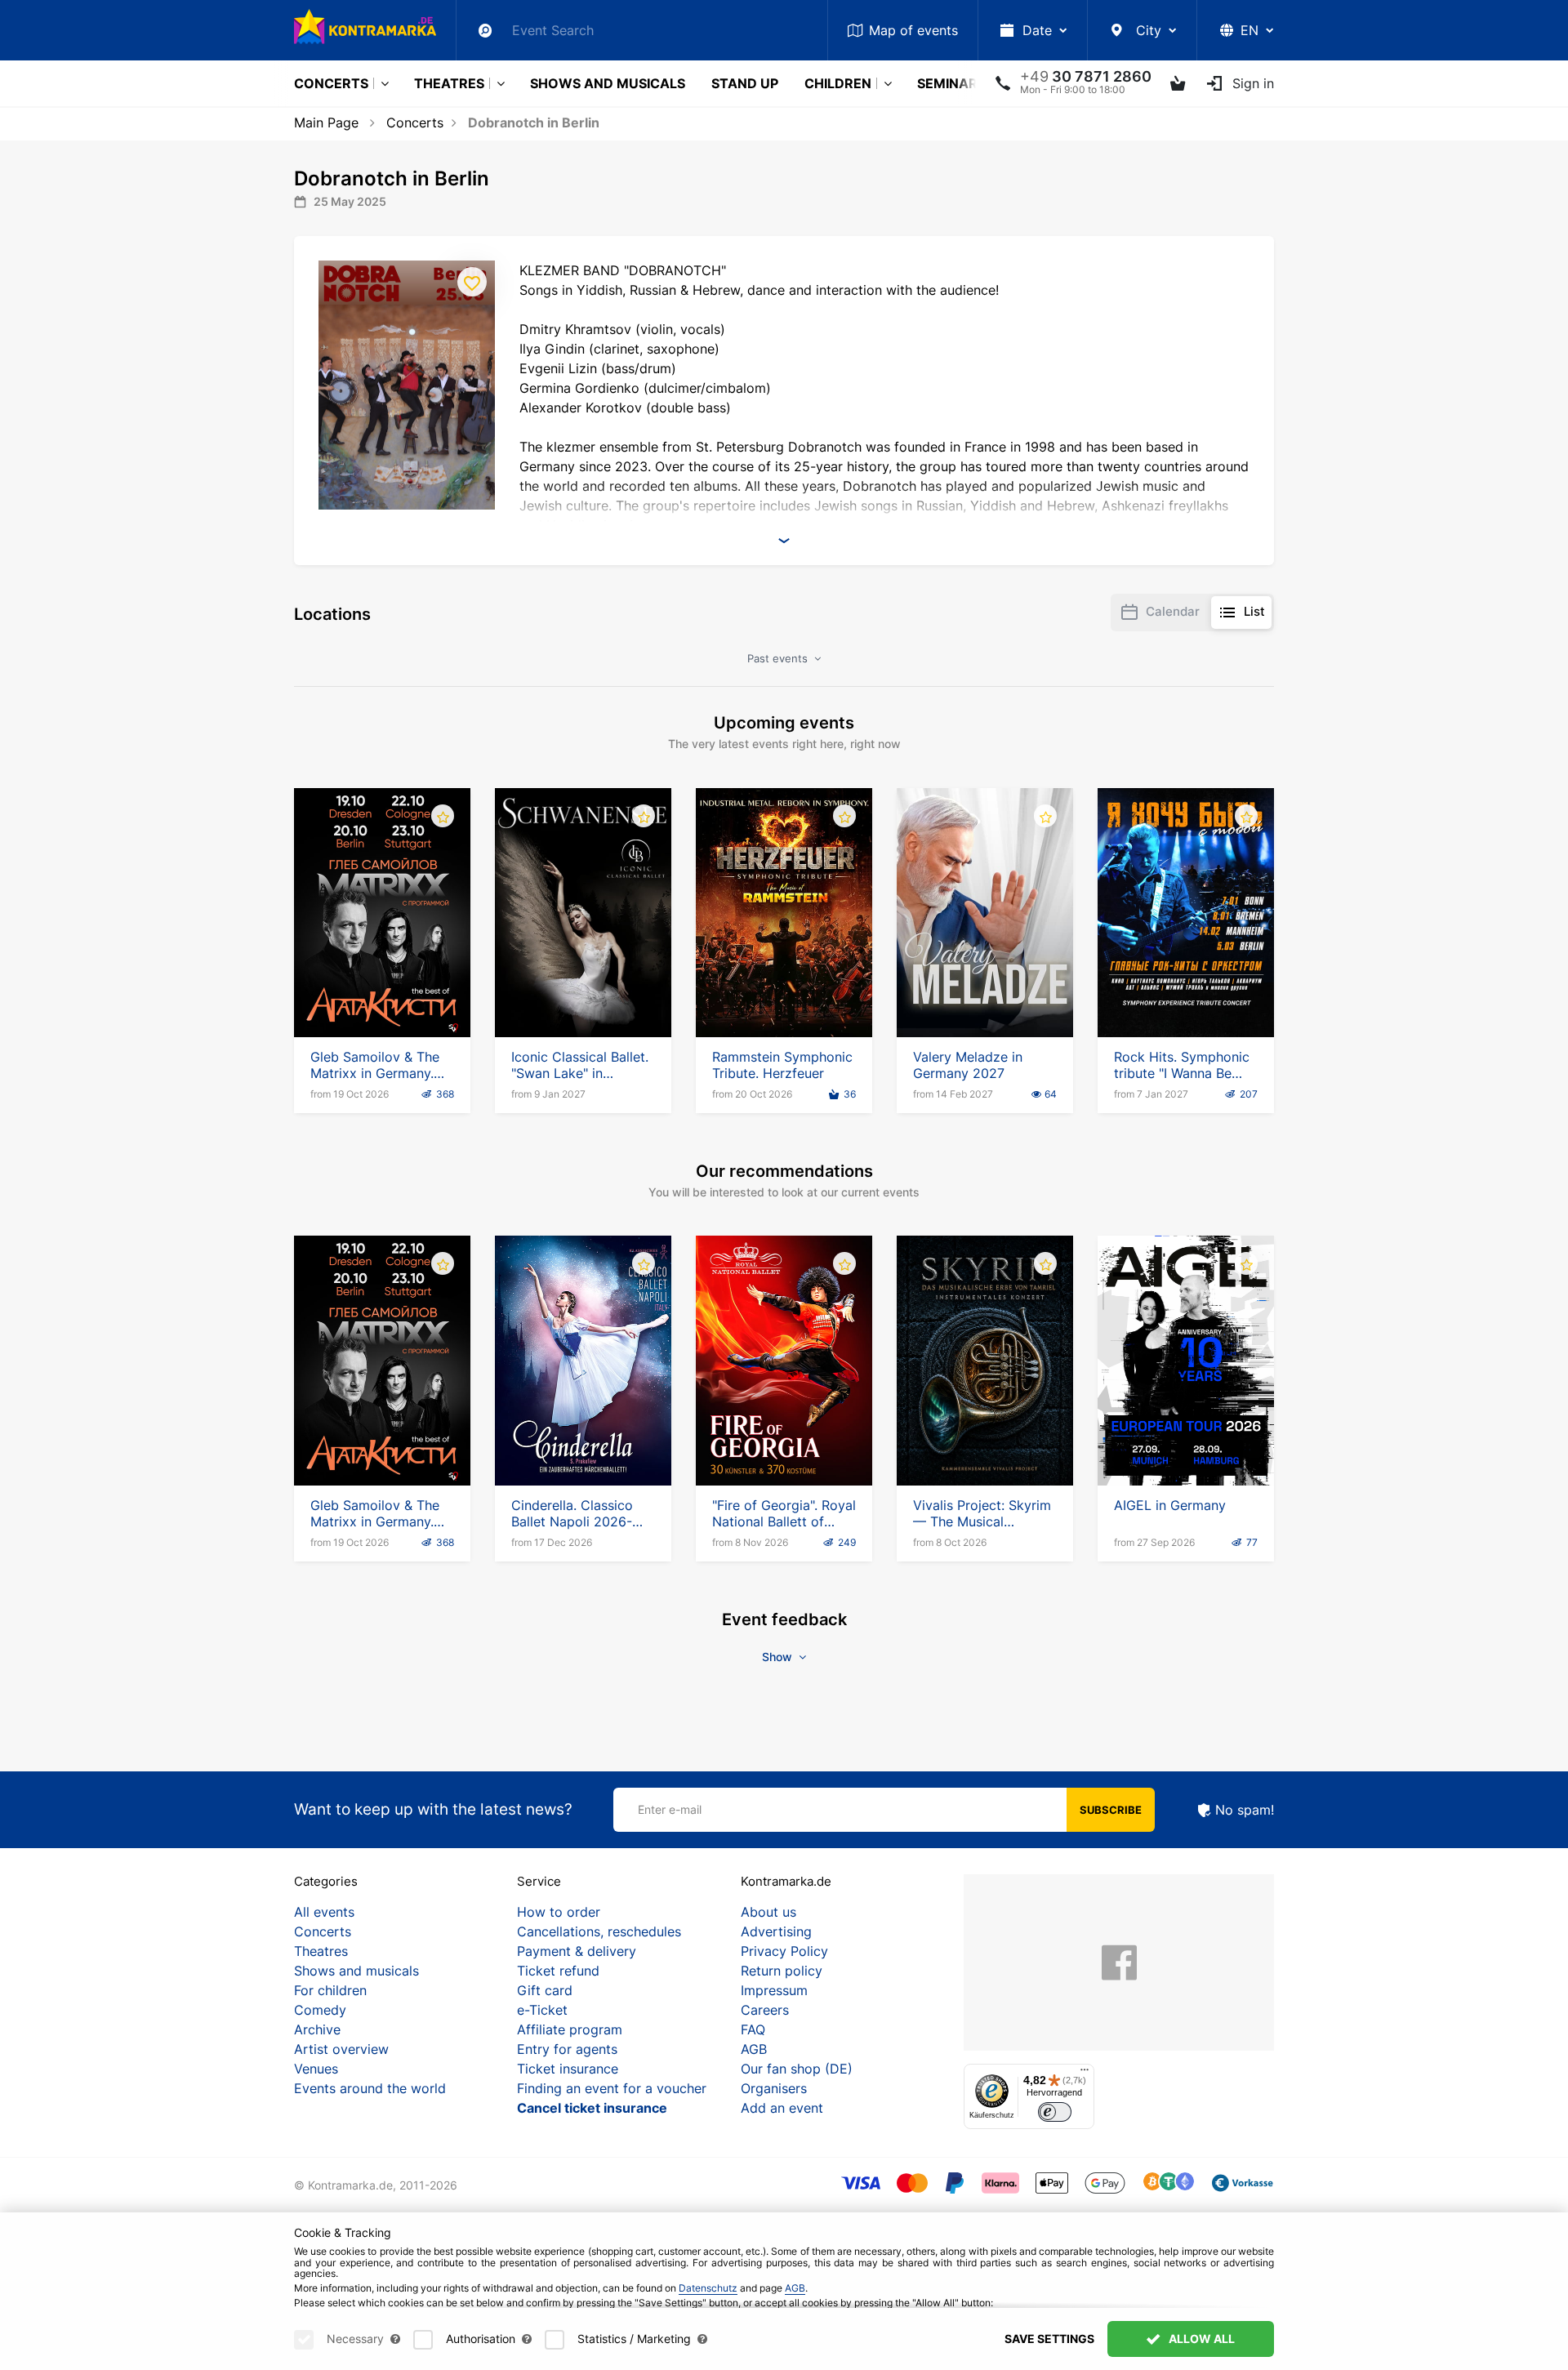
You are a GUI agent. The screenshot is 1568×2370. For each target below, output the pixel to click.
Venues (316, 2069)
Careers (765, 2010)
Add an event (782, 2108)
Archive (317, 2029)
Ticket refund (558, 1971)
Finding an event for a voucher (612, 2088)
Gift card (545, 1990)
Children (838, 83)
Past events (779, 658)
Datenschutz (708, 2288)
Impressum (774, 1990)
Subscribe (1111, 1810)
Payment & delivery (577, 1951)
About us (768, 1912)
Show (779, 1657)
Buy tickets (382, 991)
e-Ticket (542, 2010)
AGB (754, 2049)
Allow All (1200, 2339)
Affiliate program (570, 2029)
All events (324, 1912)
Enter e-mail (670, 1809)
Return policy (782, 1971)
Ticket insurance (568, 2069)
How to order (559, 1912)
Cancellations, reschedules (599, 1931)
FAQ (753, 2029)
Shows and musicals (608, 83)
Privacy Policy (784, 1951)
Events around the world (370, 2088)
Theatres (449, 83)
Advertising (776, 1931)
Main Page (326, 123)
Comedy (320, 2010)
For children (330, 1990)
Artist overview (341, 2049)
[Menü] (1085, 2074)
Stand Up (745, 83)
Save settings (1049, 2339)
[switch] (1055, 2112)
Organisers (774, 2088)
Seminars (951, 83)
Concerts (331, 83)
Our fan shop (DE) (797, 2069)
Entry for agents (567, 2049)
